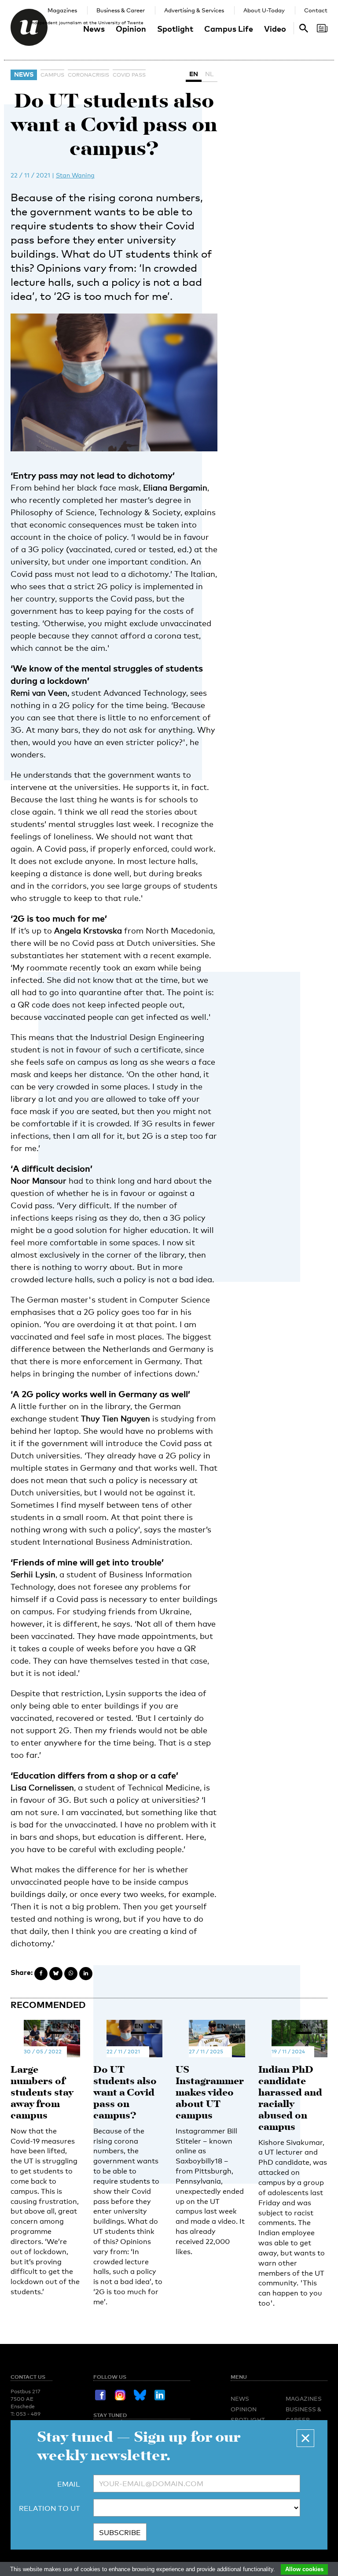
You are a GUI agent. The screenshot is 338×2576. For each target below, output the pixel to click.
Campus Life (229, 28)
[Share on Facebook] (41, 1974)
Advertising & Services (194, 10)
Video (275, 28)
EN (194, 74)
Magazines (62, 10)
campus (52, 75)
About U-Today (264, 10)
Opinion (131, 28)
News (94, 28)
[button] (305, 2438)
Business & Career (121, 10)
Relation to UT (50, 2508)
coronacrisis (88, 75)
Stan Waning (75, 175)
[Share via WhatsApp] (71, 1974)
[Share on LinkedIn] (86, 1974)
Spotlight (175, 28)
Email (69, 2484)
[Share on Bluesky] (56, 1974)
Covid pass (129, 75)
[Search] (322, 28)
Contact (316, 10)
